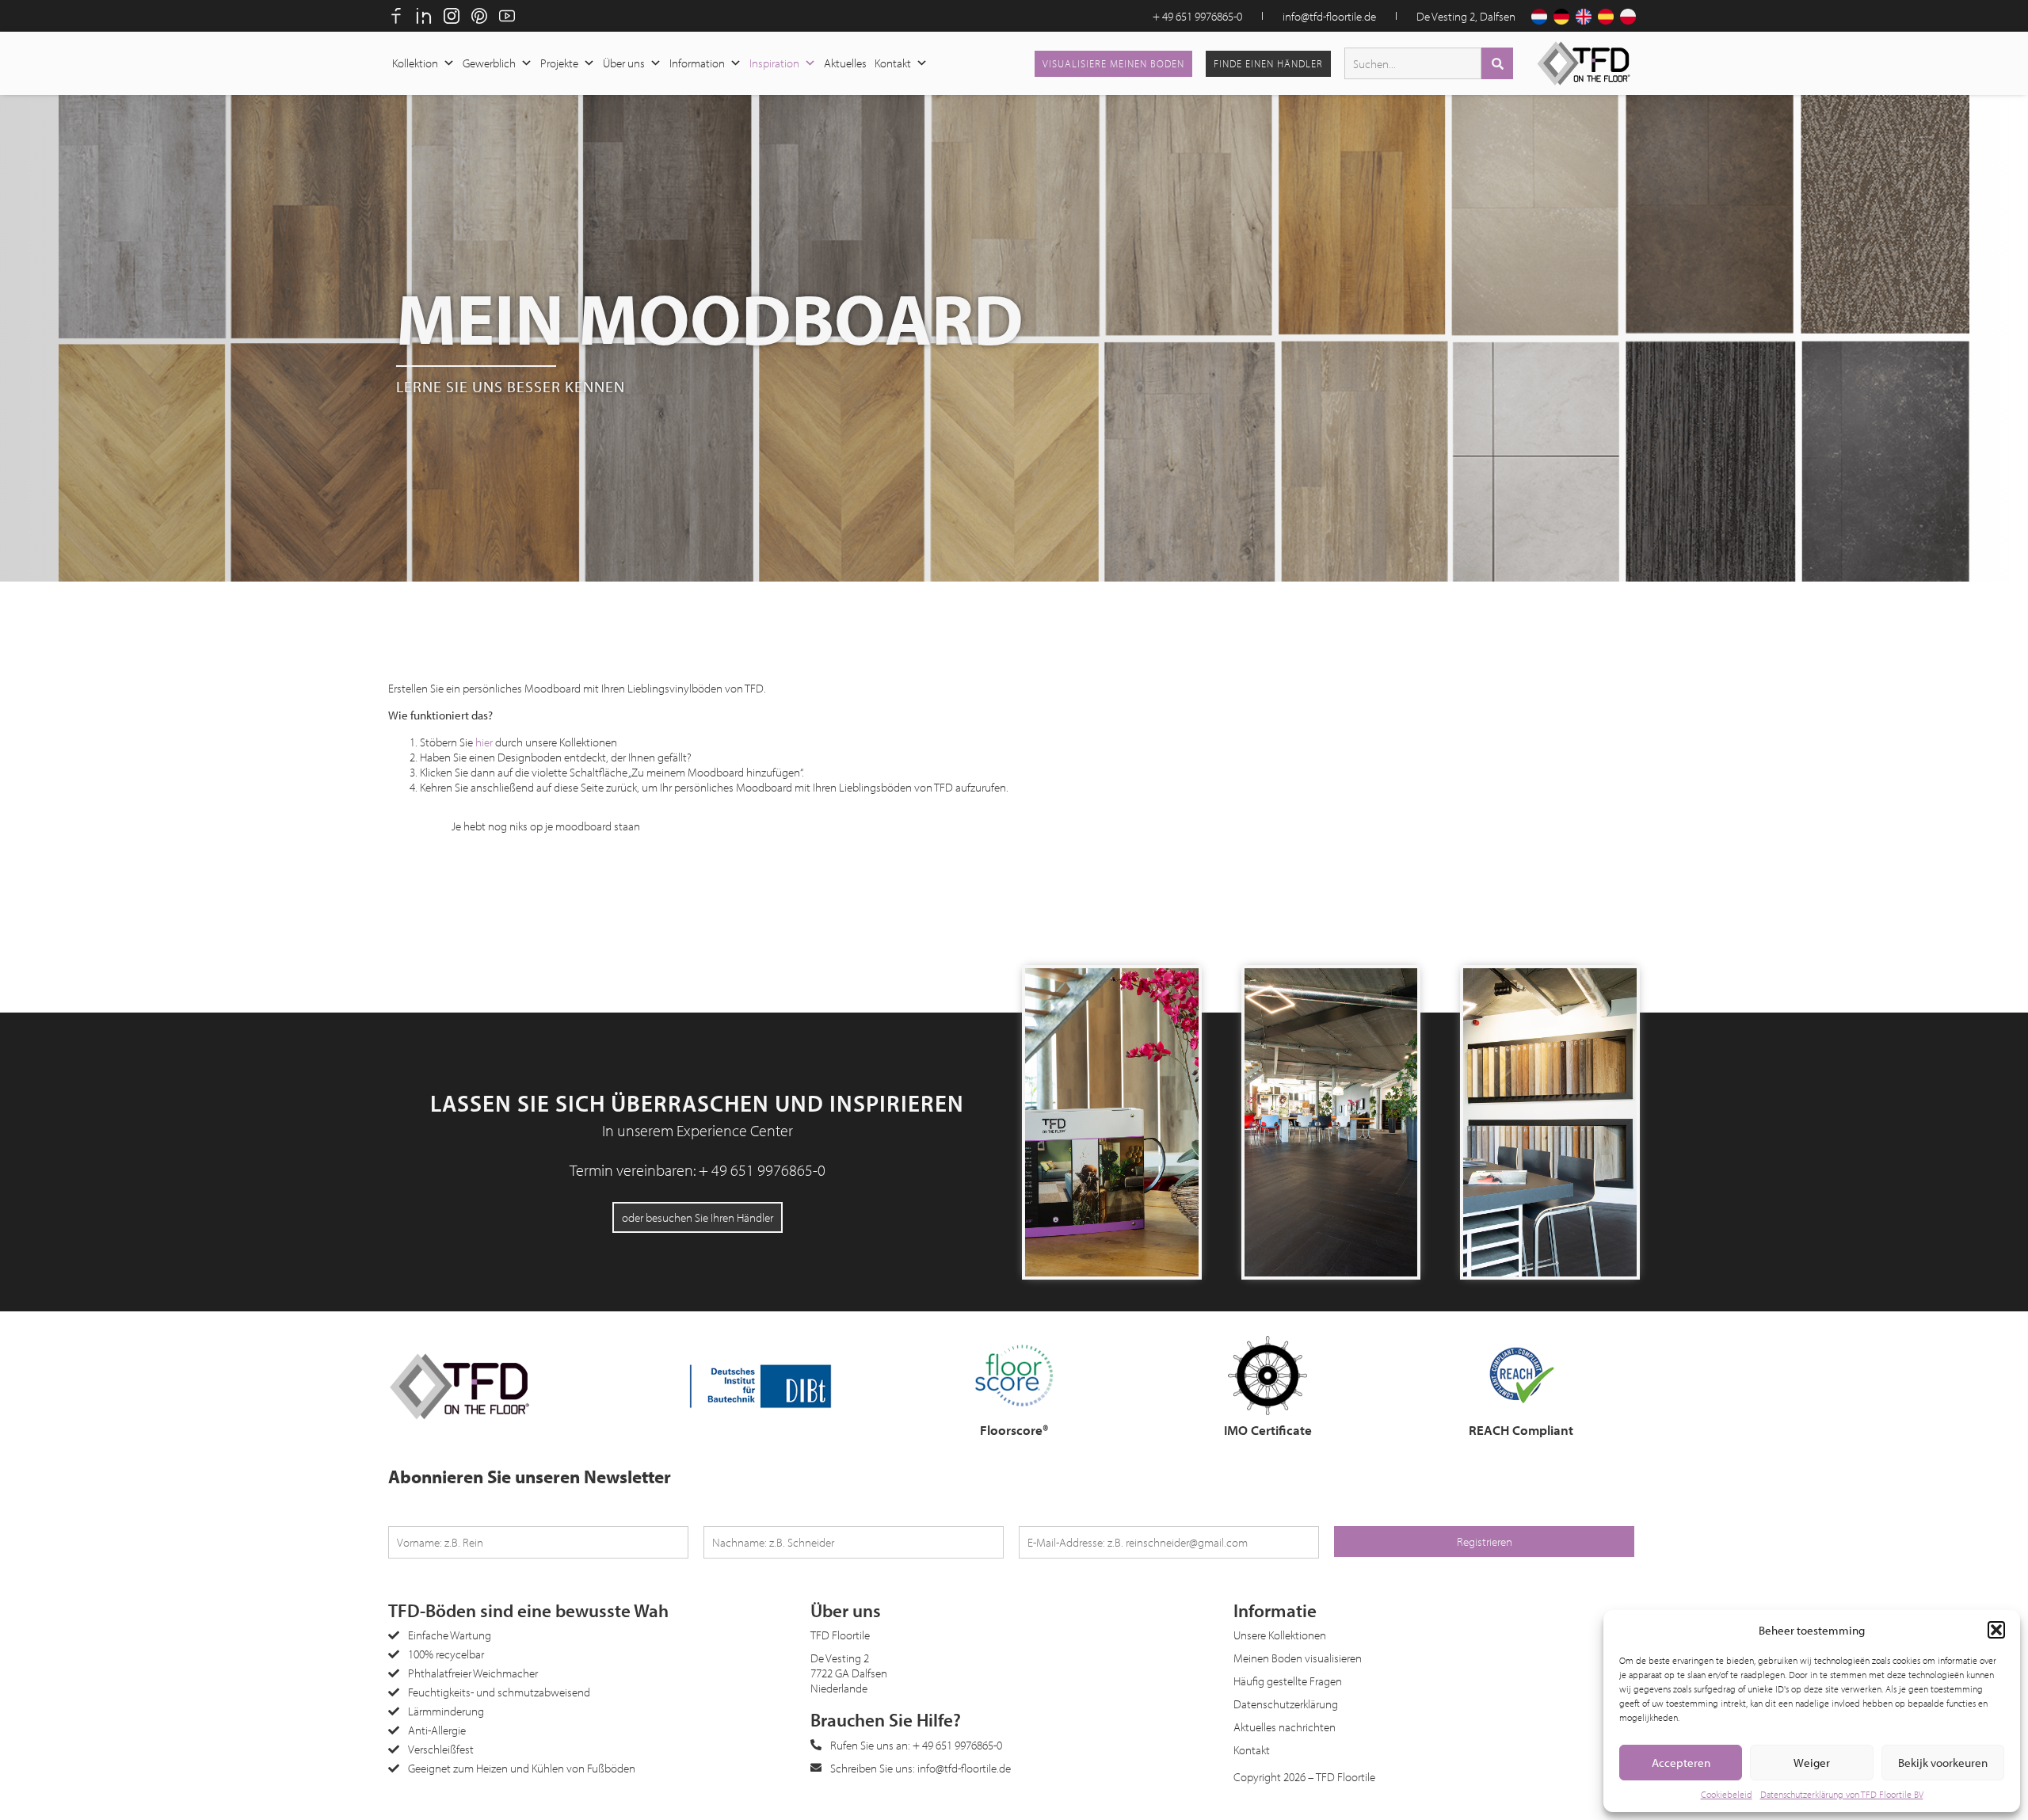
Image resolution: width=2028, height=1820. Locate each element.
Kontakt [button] (893, 63)
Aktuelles (845, 63)
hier (484, 742)
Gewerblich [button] (489, 63)
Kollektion (415, 63)
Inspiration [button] (774, 63)
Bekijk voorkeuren (1943, 1763)
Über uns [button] (624, 63)
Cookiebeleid (1727, 1794)
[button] (1996, 1630)
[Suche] (1497, 63)
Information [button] (697, 63)
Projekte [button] (559, 63)
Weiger (1812, 1763)
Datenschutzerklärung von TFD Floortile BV (1842, 1794)
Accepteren (1681, 1763)
